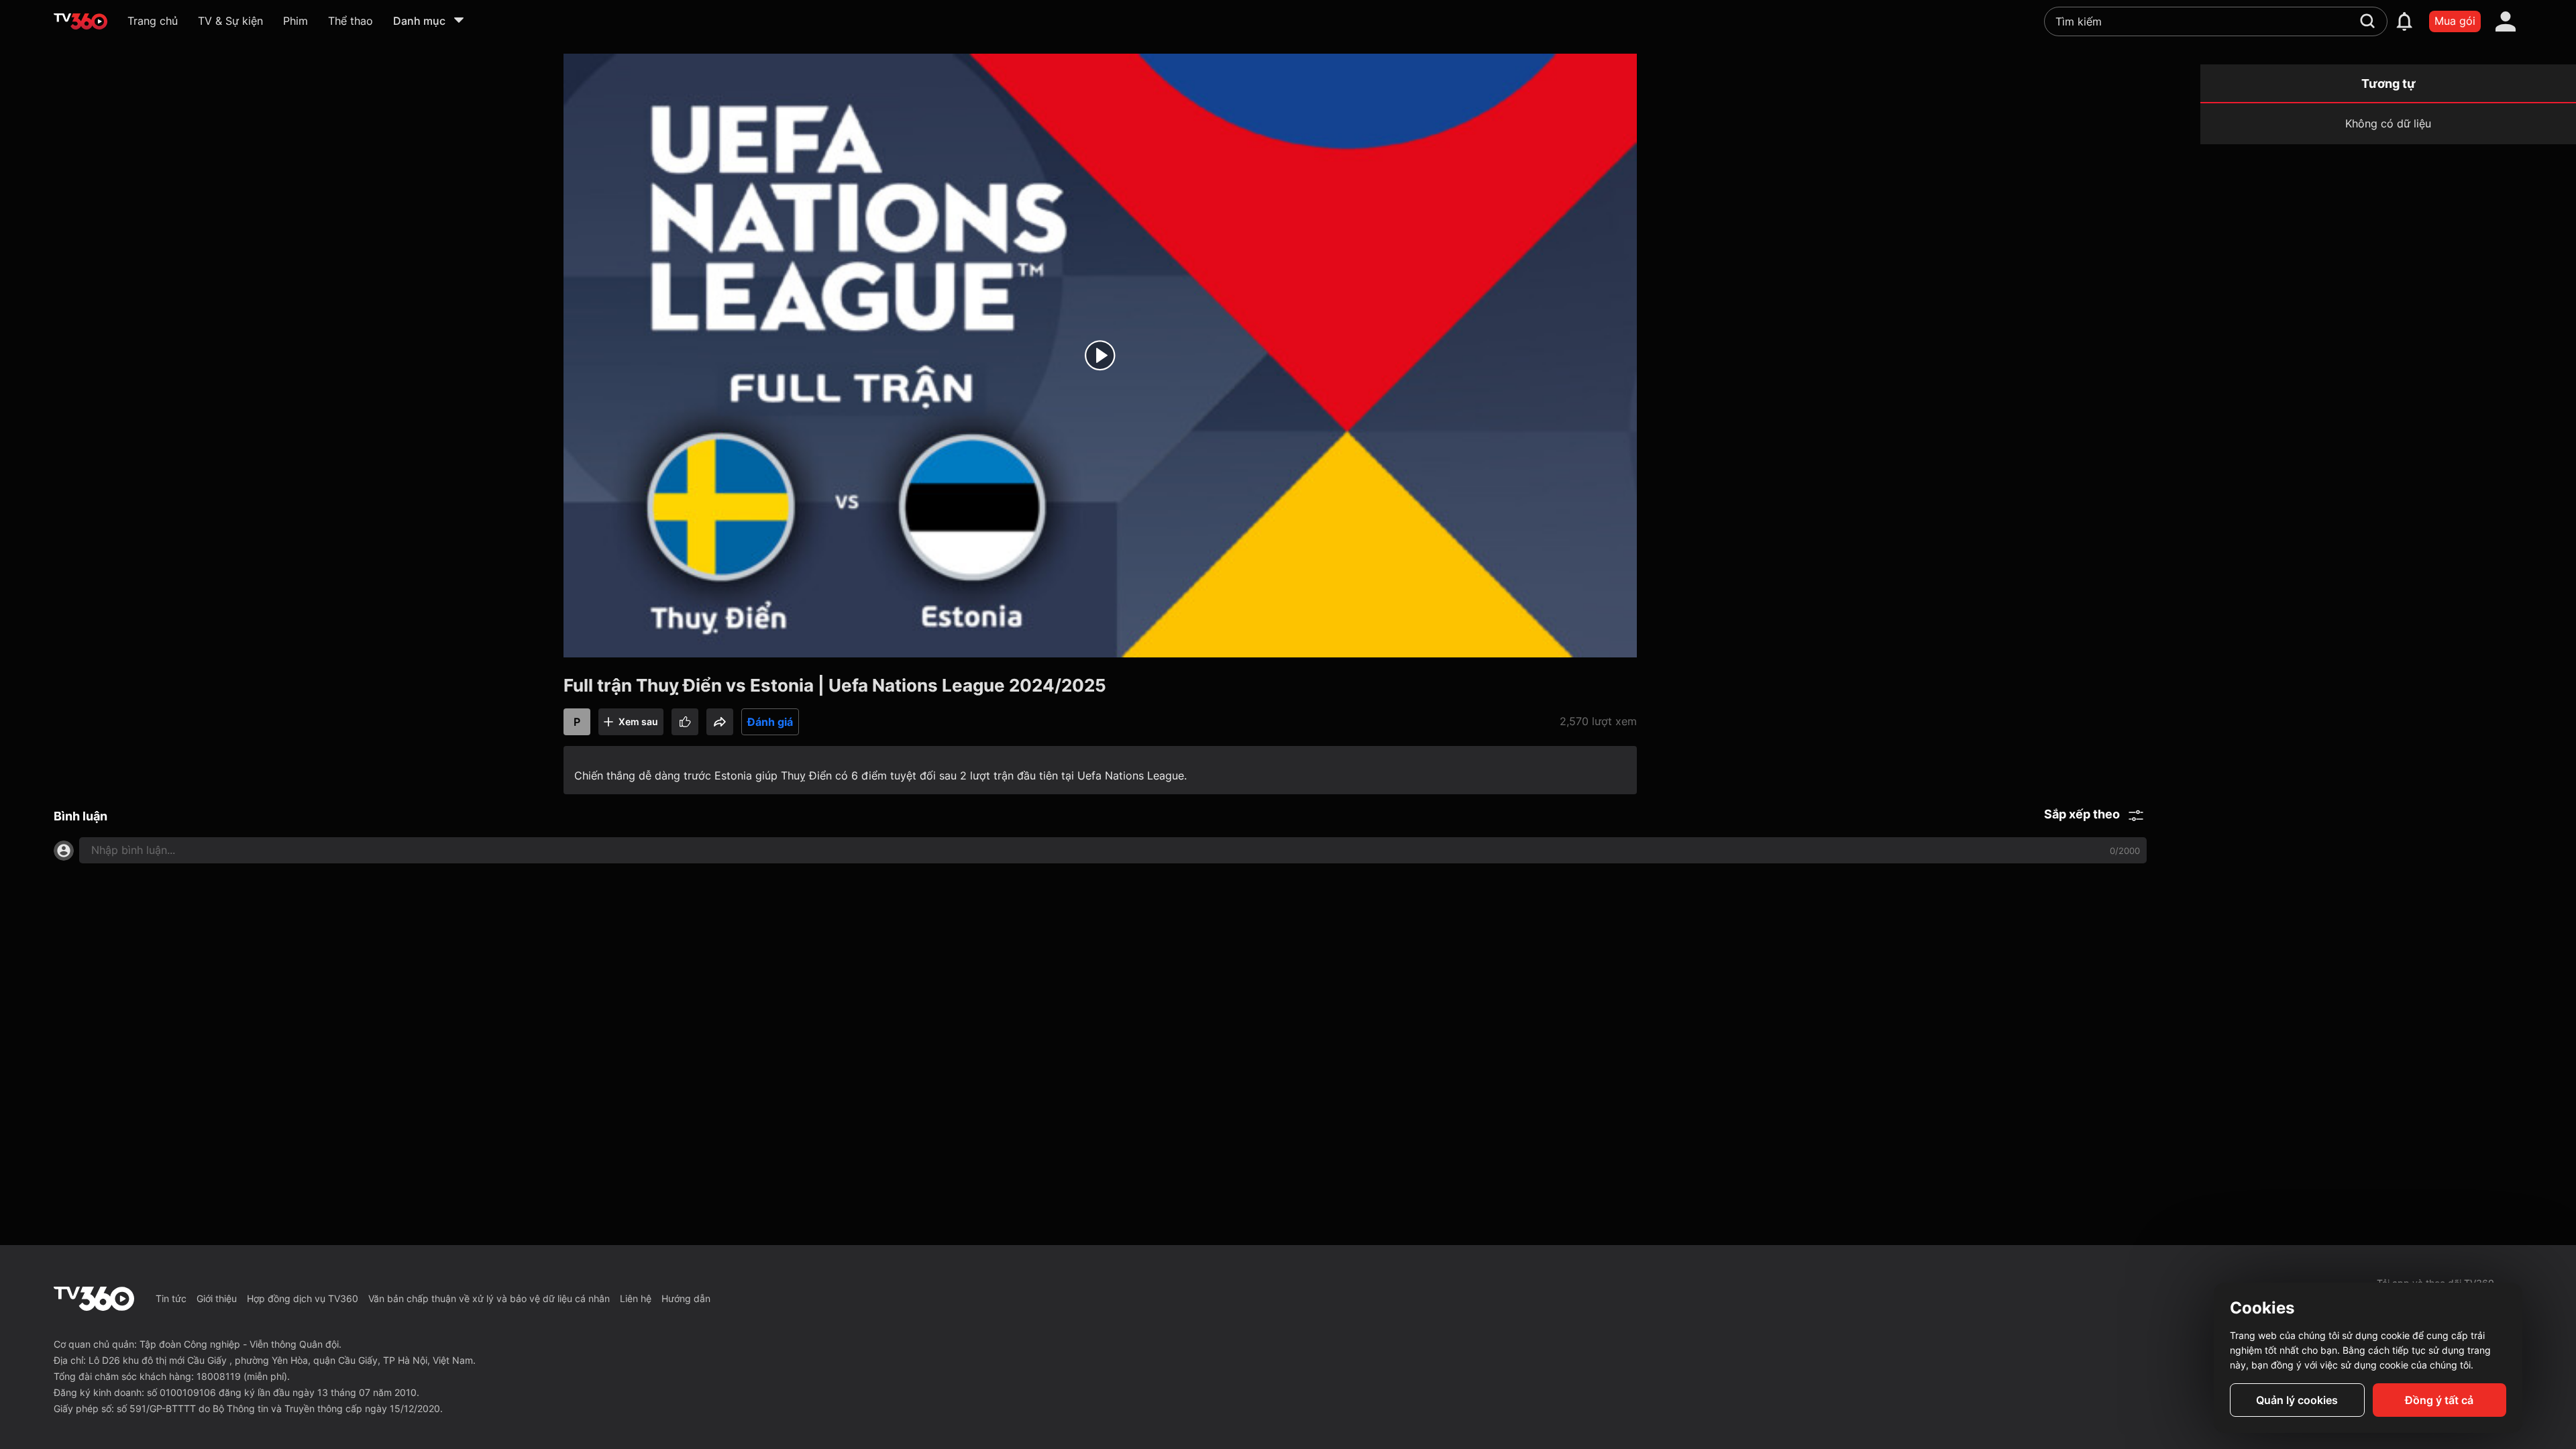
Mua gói (2455, 21)
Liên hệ (636, 1298)
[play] (1100, 356)
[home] (80, 21)
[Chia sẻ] (720, 722)
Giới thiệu (217, 1298)
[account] (2506, 21)
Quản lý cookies (2297, 1400)
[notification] (2404, 21)
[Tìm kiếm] (2367, 21)
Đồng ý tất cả (2439, 1400)
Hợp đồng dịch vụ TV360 (303, 1298)
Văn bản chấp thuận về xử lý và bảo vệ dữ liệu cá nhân (489, 1298)
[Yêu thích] (685, 722)
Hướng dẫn (686, 1298)
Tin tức (171, 1298)
